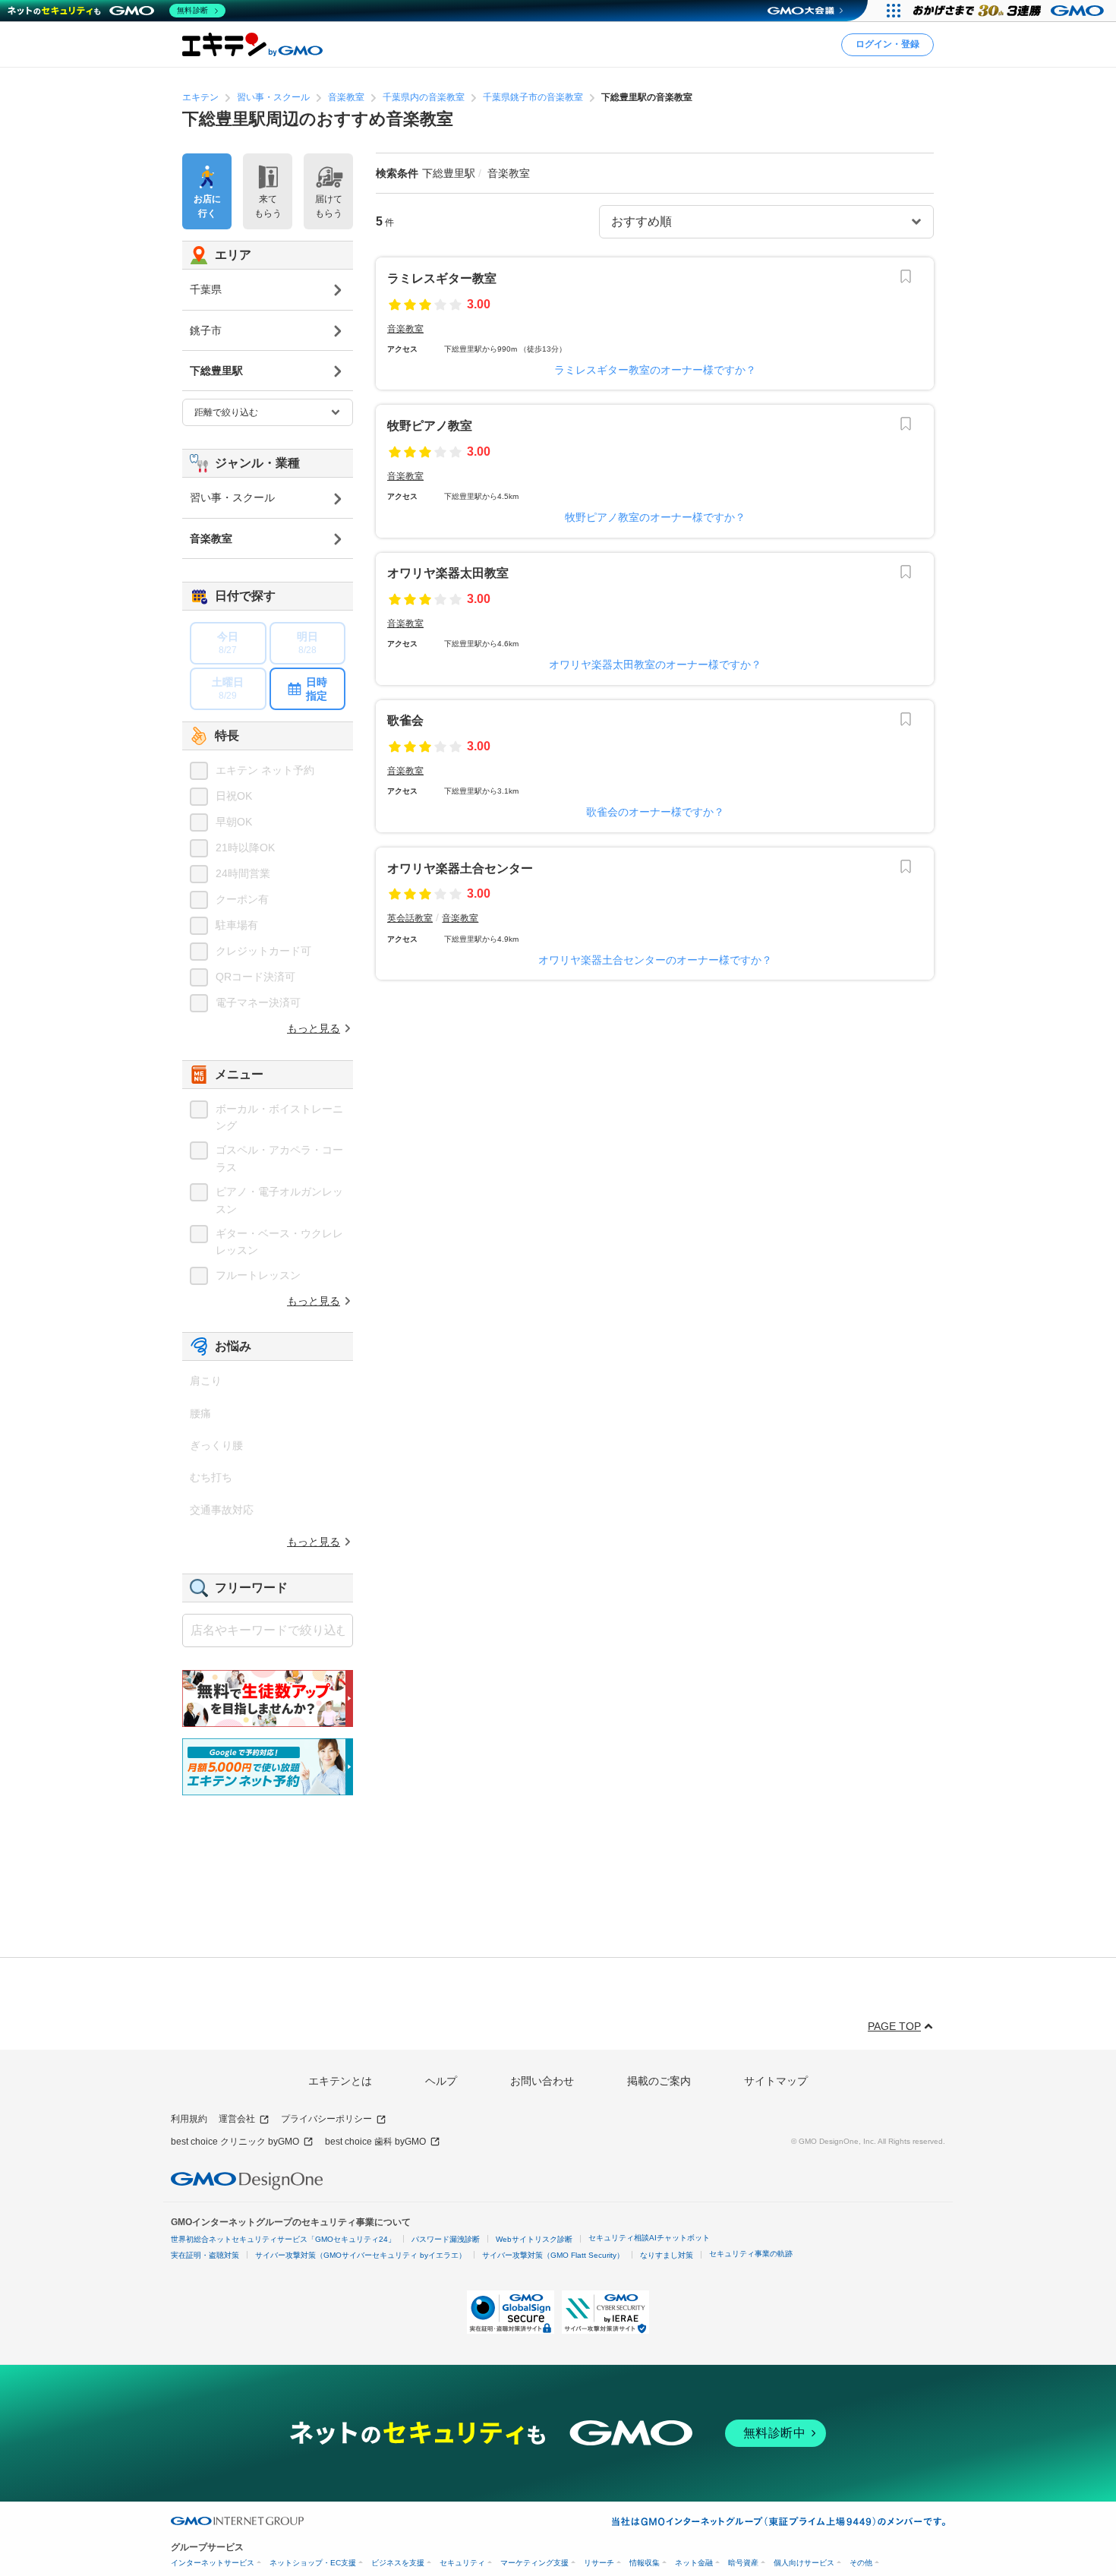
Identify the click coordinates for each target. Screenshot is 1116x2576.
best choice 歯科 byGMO (375, 2142)
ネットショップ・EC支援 (313, 2563)
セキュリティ (462, 2563)
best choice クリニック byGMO (235, 2142)
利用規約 (189, 2119)
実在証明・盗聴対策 (205, 2255)
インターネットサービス (213, 2563)
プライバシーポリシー (326, 2119)
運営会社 (237, 2119)
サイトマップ (776, 2081)
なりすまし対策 (667, 2255)
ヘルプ (441, 2081)
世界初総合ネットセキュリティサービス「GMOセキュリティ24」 (283, 2239)
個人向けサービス (804, 2563)
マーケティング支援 (534, 2563)
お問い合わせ (542, 2081)
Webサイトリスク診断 (534, 2239)
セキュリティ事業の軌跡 (751, 2254)
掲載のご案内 (659, 2081)
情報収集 (645, 2563)
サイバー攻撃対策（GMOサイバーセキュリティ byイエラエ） (361, 2255)
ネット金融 (694, 2563)
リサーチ (599, 2563)
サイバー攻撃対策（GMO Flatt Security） (553, 2255)
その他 (861, 2563)
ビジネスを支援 (398, 2563)
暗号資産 (743, 2563)
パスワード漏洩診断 (446, 2239)
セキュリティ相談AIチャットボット (649, 2238)
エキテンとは (340, 2081)
